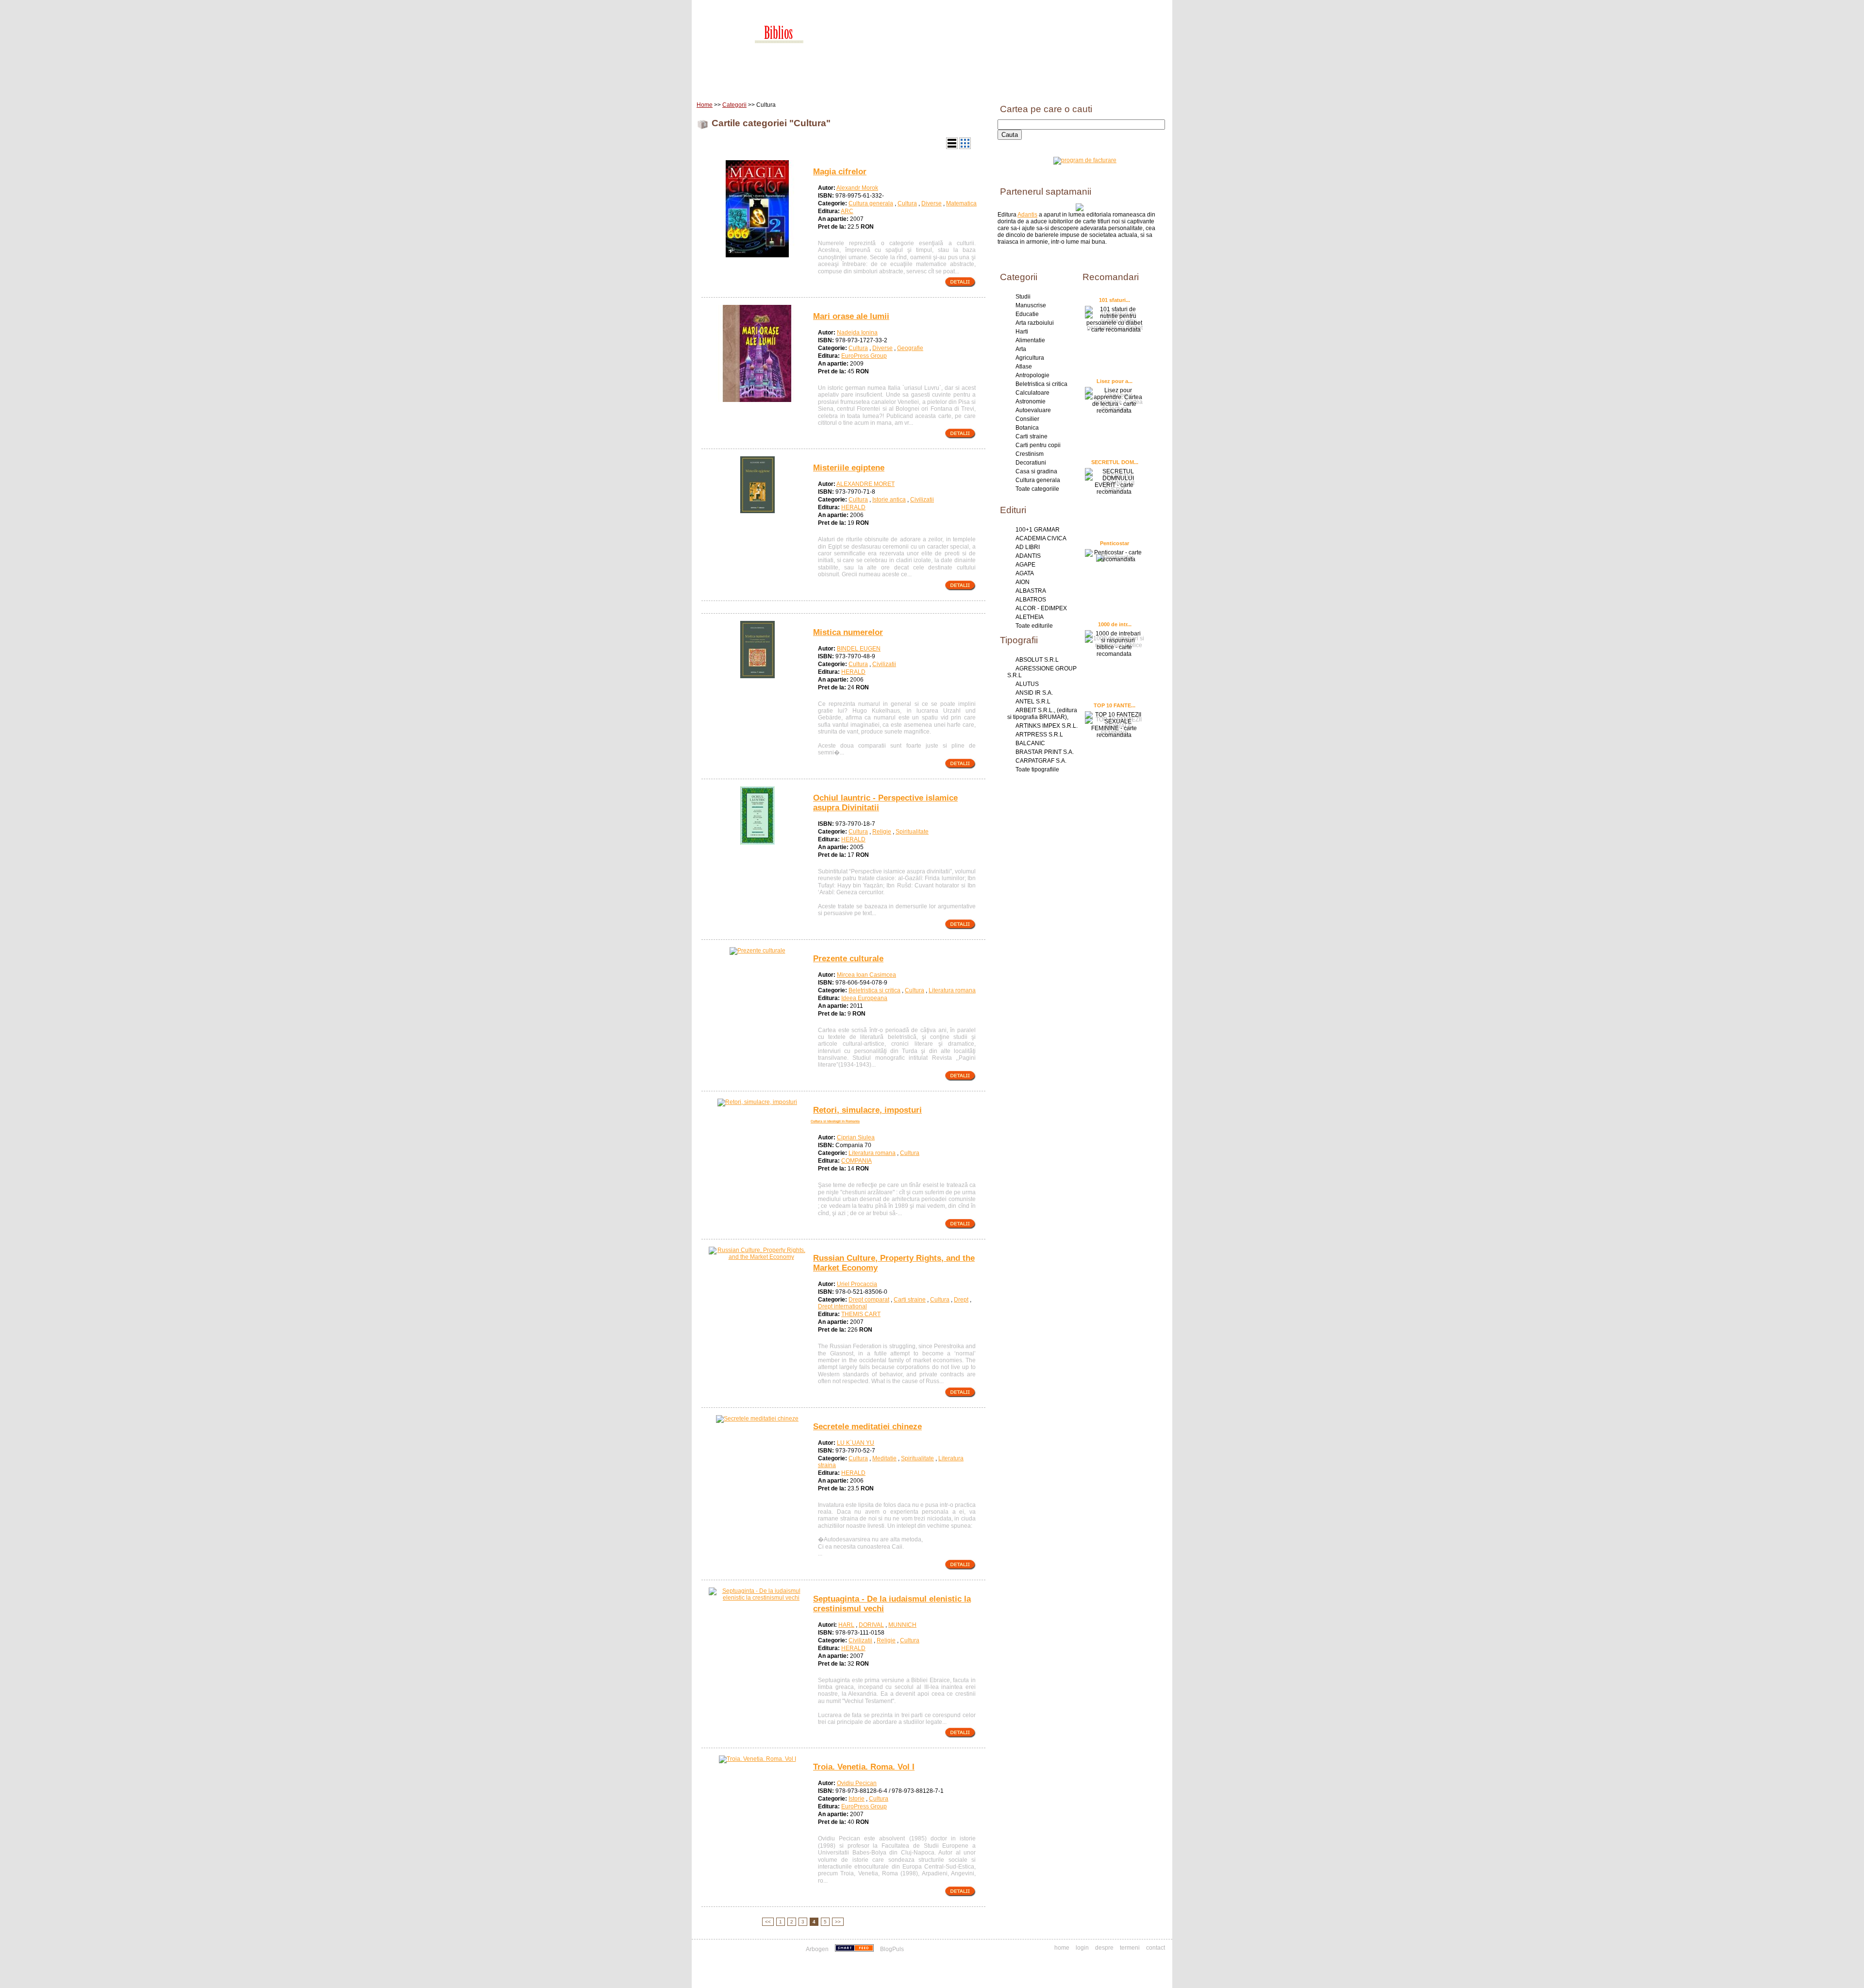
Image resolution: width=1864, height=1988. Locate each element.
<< (768, 1922)
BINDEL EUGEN (859, 649)
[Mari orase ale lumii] (757, 400)
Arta (1021, 349)
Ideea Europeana (864, 998)
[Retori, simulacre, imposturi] (757, 1102)
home (1062, 1948)
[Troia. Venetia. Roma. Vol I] (757, 1759)
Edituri (774, 82)
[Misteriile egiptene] (757, 511)
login (1082, 1948)
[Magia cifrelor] (757, 255)
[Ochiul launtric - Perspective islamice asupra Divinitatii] (757, 843)
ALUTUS (1027, 684)
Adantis (1027, 215)
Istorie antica (889, 500)
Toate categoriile (1037, 489)
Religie (882, 832)
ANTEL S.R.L (1033, 702)
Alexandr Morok (857, 188)
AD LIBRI (1028, 547)
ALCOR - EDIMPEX (1041, 608)
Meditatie (884, 1458)
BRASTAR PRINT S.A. (1045, 752)
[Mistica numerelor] (757, 676)
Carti (745, 82)
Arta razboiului (1035, 323)
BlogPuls (892, 1949)
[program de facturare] (1085, 160)
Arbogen (817, 1949)
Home (716, 82)
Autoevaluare (1033, 410)
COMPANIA (857, 1161)
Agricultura (1030, 358)
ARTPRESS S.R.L (1039, 735)
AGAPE (1025, 565)
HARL (846, 1625)
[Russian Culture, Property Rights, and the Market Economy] (757, 1257)
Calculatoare (1032, 393)
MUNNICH (902, 1625)
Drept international (842, 1306)
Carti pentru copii (1038, 445)
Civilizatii (922, 500)
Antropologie (1032, 375)
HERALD (853, 507)
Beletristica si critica (874, 990)
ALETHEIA (1030, 617)
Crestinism (1030, 454)
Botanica (1027, 428)
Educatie (1027, 314)
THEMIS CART (861, 1314)
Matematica (961, 203)
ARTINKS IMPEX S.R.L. (1047, 726)
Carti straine (910, 1300)
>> (838, 1922)
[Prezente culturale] (757, 951)
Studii (1023, 297)
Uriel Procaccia (857, 1284)
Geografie (910, 348)
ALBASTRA (1031, 591)
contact (1156, 1948)
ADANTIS (1028, 556)
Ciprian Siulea (856, 1137)
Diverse (932, 203)
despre (1104, 1948)
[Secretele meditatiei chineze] (757, 1419)
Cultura (907, 203)
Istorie (857, 1799)
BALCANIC (1030, 743)
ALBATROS (1031, 600)
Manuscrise (1031, 305)
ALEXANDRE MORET (865, 484)
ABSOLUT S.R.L (1037, 660)
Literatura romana (952, 990)
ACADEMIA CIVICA (1041, 538)
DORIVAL (871, 1625)
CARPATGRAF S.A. (1041, 761)
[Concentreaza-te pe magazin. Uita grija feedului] (855, 1949)
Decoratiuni (1031, 463)
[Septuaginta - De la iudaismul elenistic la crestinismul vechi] (757, 1598)
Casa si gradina (1036, 471)
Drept (961, 1300)
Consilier (1027, 419)
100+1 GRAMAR (1038, 530)
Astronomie (1031, 401)
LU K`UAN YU (856, 1443)
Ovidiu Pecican (857, 1783)
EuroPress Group (864, 356)
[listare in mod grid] (965, 147)
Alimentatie (1030, 340)
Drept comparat (869, 1300)
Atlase (1024, 367)
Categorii (734, 105)
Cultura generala (871, 203)
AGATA (1025, 573)
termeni (1130, 1948)
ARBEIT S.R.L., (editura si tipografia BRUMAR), (1042, 714)
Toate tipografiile (1037, 769)
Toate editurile (1034, 626)
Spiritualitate (912, 832)
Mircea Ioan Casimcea (866, 975)
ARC (847, 211)
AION (1023, 582)
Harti (1022, 332)
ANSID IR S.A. (1034, 693)
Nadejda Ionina (857, 333)
